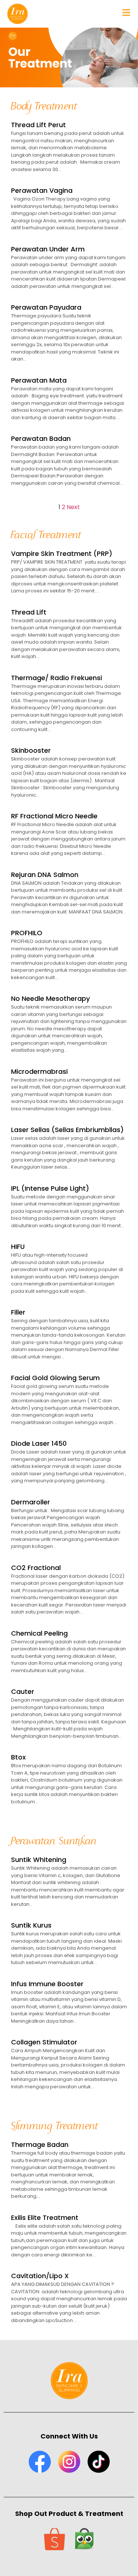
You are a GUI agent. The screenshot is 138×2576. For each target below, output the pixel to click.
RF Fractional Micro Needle (54, 816)
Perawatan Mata (39, 380)
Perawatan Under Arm (48, 249)
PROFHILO (27, 933)
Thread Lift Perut (38, 125)
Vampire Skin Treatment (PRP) (62, 554)
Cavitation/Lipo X (40, 2276)
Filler (18, 1312)
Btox (18, 1757)
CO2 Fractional (36, 1568)
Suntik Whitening (39, 1860)
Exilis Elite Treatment (45, 2218)
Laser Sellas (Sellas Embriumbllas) (67, 1130)
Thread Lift (29, 612)
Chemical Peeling (39, 1633)
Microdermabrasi (39, 1071)
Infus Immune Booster (47, 1984)
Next (73, 507)
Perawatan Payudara (46, 307)
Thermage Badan (40, 2145)
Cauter (23, 1691)
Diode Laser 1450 (39, 1443)
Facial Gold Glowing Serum (55, 1378)
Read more (26, 181)
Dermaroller (31, 1502)
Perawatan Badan (41, 438)
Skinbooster (31, 750)
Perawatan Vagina (42, 190)
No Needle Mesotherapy (50, 998)
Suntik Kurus (31, 1925)
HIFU (18, 1247)
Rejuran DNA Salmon (45, 875)
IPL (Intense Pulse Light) (50, 1188)
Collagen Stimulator (44, 2042)
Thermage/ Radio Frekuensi (56, 678)
